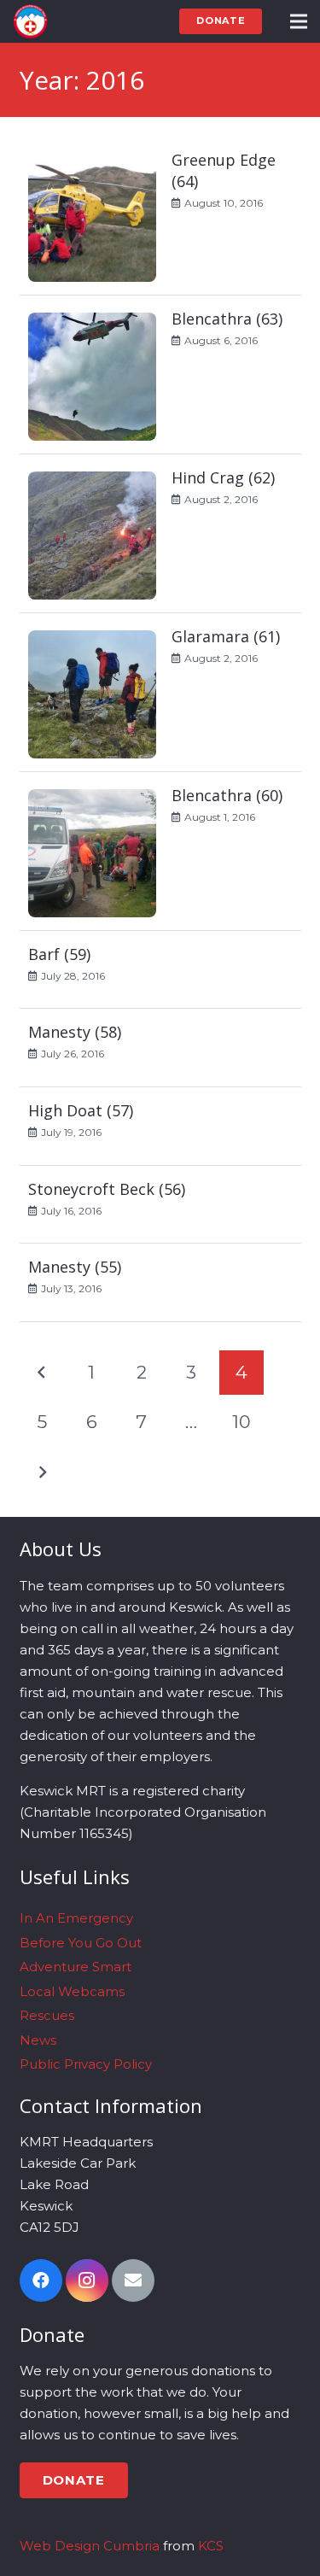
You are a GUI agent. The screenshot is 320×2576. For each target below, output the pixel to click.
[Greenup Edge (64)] (160, 216)
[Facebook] (41, 2280)
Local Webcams (72, 1991)
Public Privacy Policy (86, 2064)
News (38, 2040)
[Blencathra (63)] (160, 375)
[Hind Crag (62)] (160, 534)
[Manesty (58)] (160, 1048)
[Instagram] (87, 2280)
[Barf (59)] (160, 970)
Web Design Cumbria (90, 2546)
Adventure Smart (76, 1967)
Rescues (47, 2015)
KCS (211, 2546)
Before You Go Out (81, 1943)
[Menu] (299, 21)
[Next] (42, 1473)
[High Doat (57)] (160, 1127)
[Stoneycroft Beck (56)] (160, 1205)
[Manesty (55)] (160, 1283)
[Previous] (42, 1373)
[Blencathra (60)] (160, 852)
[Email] (133, 2280)
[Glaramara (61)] (160, 693)
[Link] (30, 21)
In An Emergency (76, 1918)
